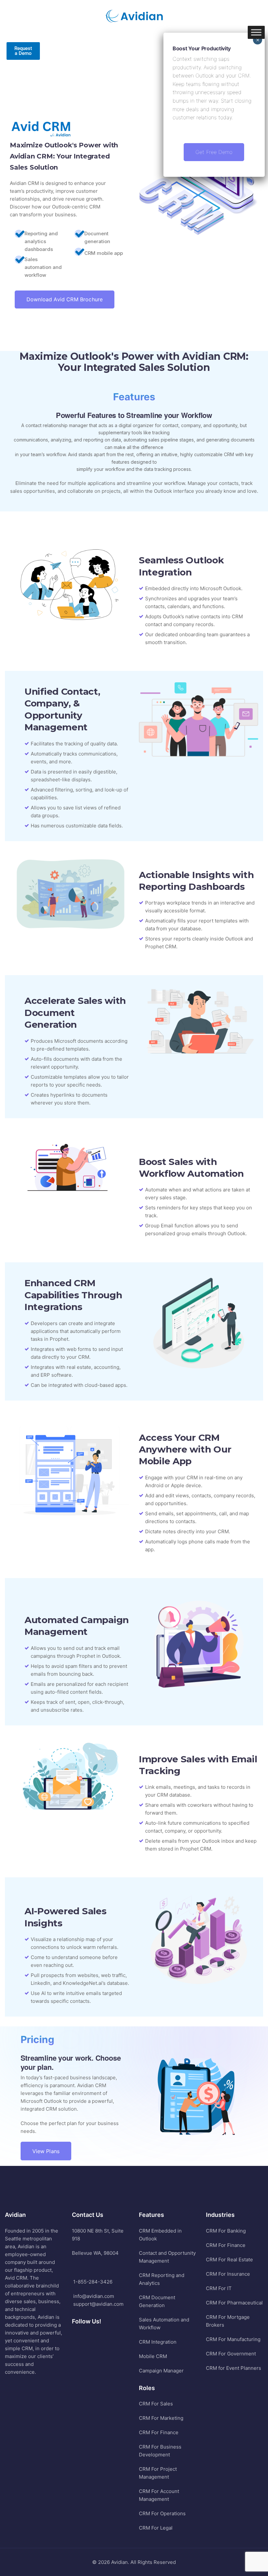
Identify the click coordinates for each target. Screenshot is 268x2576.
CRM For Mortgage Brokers (228, 2321)
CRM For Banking (226, 2231)
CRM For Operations (162, 2513)
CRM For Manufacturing (233, 2339)
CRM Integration (158, 2342)
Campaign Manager (161, 2371)
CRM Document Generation (157, 2301)
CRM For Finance (159, 2432)
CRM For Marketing (161, 2418)
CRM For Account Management (159, 2495)
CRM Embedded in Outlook (160, 2235)
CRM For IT (219, 2288)
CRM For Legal (156, 2528)
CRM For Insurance (228, 2274)
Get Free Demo (214, 152)
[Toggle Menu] (256, 32)
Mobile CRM (153, 2356)
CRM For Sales (156, 2404)
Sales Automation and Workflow (164, 2324)
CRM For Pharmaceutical (234, 2303)
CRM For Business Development (160, 2451)
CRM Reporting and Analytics (162, 2279)
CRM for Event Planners (234, 2368)
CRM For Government (231, 2354)
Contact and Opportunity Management (167, 2257)
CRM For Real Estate (229, 2260)
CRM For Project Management (158, 2473)
